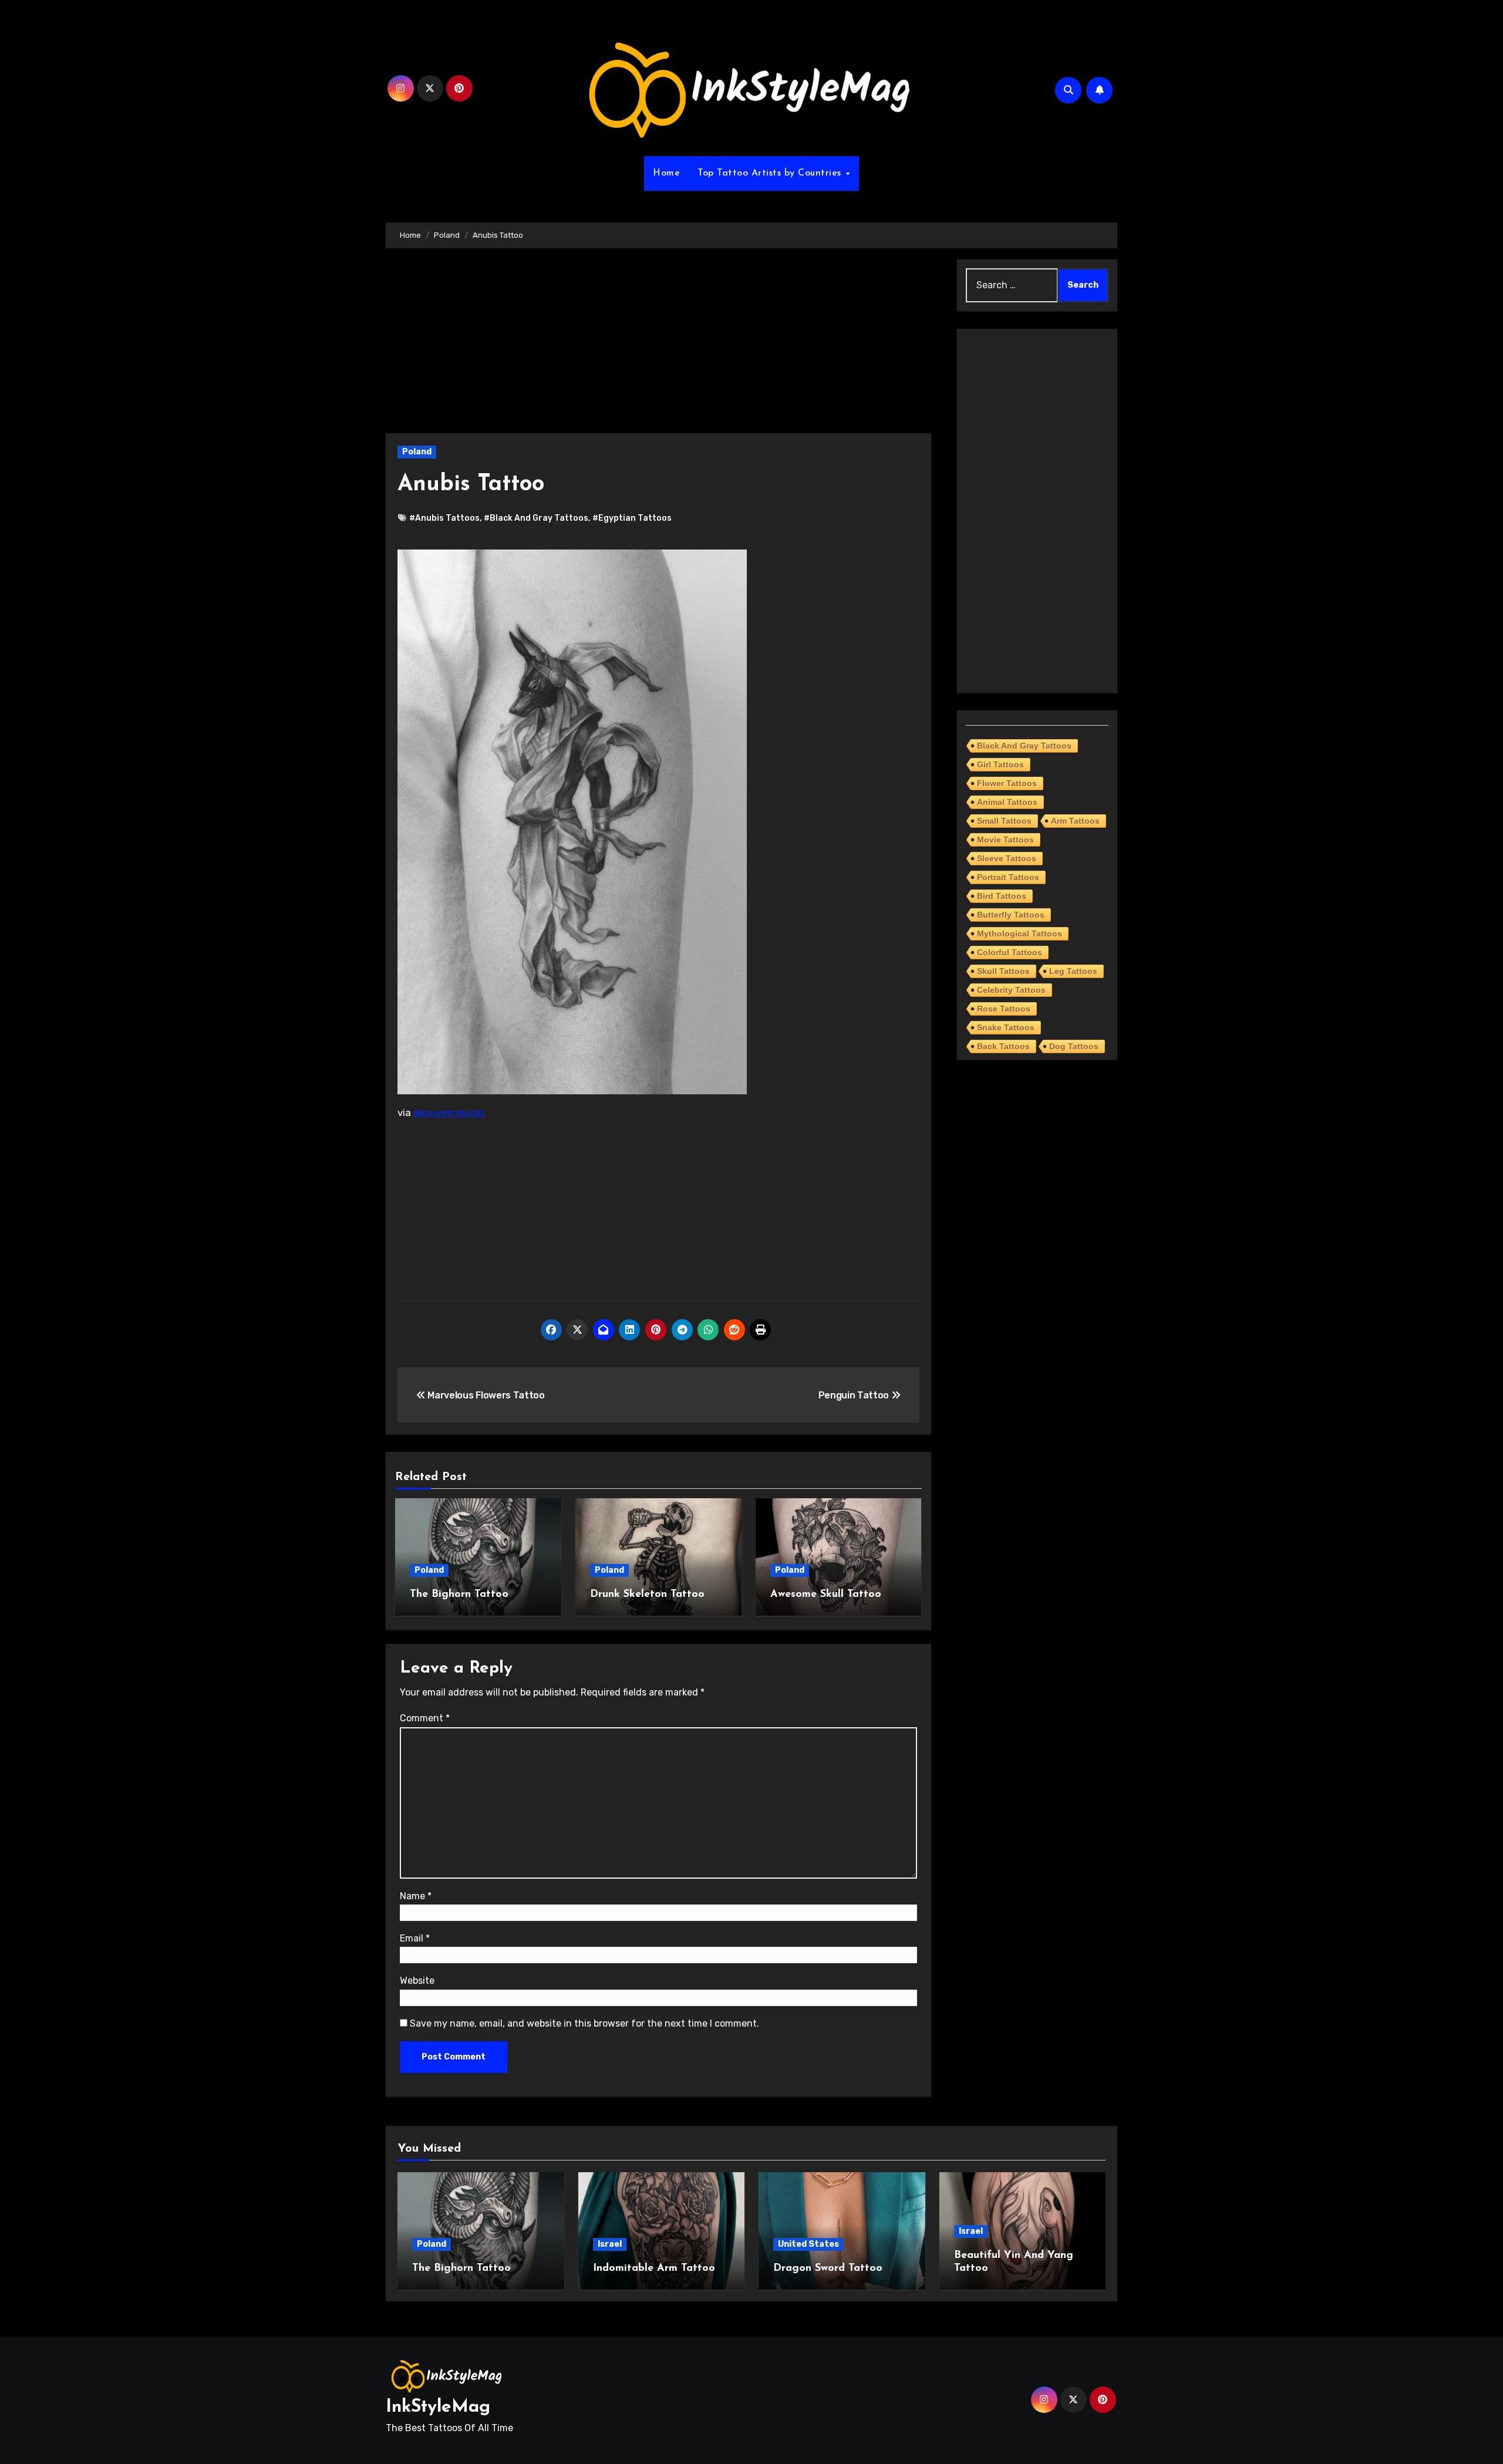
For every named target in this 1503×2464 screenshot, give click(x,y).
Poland (417, 452)
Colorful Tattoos (1010, 952)
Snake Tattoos (1006, 1027)
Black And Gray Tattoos (1024, 746)
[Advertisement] (660, 346)
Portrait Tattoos (1008, 877)
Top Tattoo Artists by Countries (771, 173)
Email (415, 1938)
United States (808, 2244)
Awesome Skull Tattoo (826, 1595)
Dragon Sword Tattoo (828, 2269)
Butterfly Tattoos (1011, 915)
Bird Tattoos (1002, 896)
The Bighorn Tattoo (459, 1595)
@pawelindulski (449, 1113)
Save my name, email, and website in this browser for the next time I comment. (584, 2023)
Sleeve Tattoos (1007, 858)
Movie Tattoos (1005, 840)
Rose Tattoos (1004, 1009)
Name (416, 1896)
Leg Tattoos (1073, 971)
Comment (425, 1718)
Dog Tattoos (1074, 1046)
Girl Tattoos (1000, 764)
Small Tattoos (1004, 821)
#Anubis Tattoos (444, 518)
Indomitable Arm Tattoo (654, 2269)
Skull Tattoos (1003, 971)
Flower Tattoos (1007, 783)
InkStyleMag (438, 2407)
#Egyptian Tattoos (632, 518)
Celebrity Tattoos (1011, 990)
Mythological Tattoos (1020, 933)
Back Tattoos (1003, 1046)
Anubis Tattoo (471, 485)
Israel (610, 2244)
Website (417, 1981)
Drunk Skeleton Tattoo (647, 1595)
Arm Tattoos (1075, 821)
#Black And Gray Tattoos (536, 518)
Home (666, 173)
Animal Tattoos (1007, 802)
